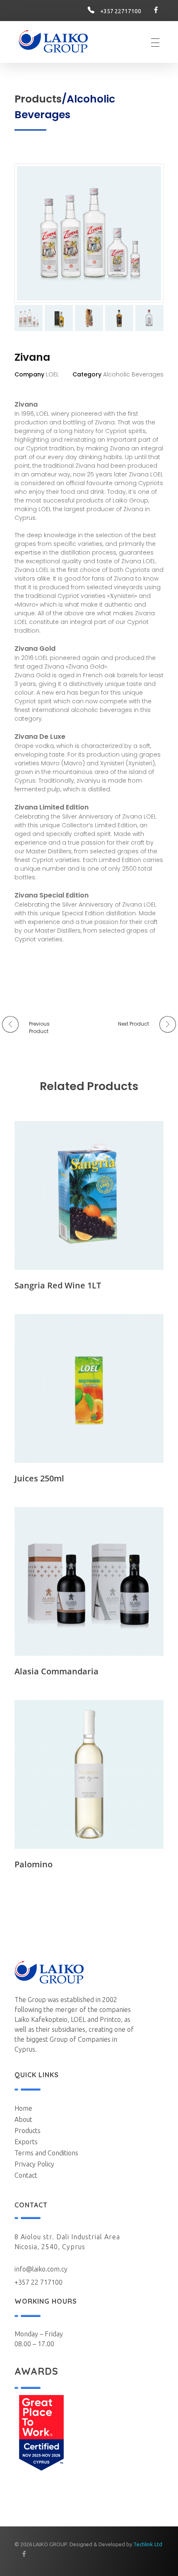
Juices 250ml (39, 1478)
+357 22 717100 (38, 2282)
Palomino (34, 1864)
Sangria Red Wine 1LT (58, 1285)
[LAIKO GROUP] (53, 41)
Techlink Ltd (148, 2544)
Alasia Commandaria (57, 1671)
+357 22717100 (121, 11)
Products (38, 99)
